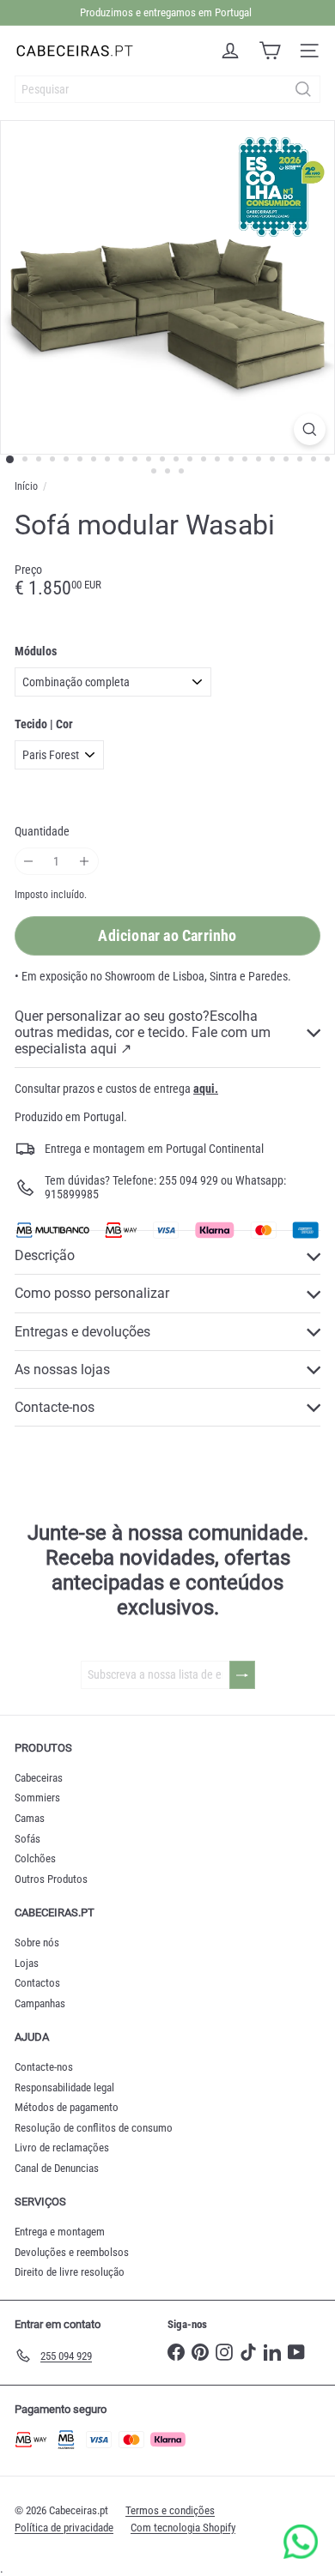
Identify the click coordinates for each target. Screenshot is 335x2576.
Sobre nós (37, 1943)
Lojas (27, 1963)
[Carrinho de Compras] (270, 51)
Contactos (37, 1983)
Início (26, 486)
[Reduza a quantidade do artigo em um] (29, 862)
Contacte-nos (44, 2067)
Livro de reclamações (62, 2148)
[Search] (303, 89)
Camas (30, 1818)
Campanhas (40, 2003)
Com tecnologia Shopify (183, 2528)
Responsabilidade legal (64, 2087)
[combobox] (167, 89)
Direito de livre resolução (70, 2272)
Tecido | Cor (44, 724)
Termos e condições (170, 2510)
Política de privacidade (64, 2528)
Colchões (35, 1858)
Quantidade (42, 831)
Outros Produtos (51, 1879)
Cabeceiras (39, 1778)
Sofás (27, 1839)
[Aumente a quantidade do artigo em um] (85, 862)
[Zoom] (310, 429)
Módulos (36, 651)
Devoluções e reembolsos (72, 2252)
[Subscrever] (242, 1675)
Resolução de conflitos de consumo (94, 2128)
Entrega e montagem (60, 2232)
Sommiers (37, 1798)
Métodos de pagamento (67, 2107)
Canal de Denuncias (57, 2168)
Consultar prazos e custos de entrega (116, 1089)
